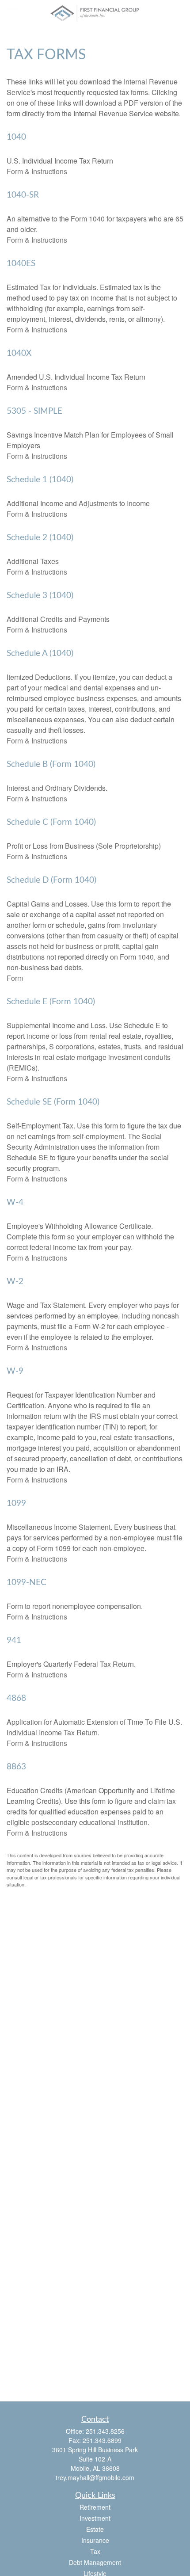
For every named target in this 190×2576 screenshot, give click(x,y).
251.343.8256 (105, 2431)
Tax (95, 2551)
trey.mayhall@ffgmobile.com (95, 2477)
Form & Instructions (37, 171)
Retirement (95, 2507)
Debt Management (95, 2562)
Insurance (95, 2540)
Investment (95, 2518)
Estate (95, 2529)
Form (15, 978)
